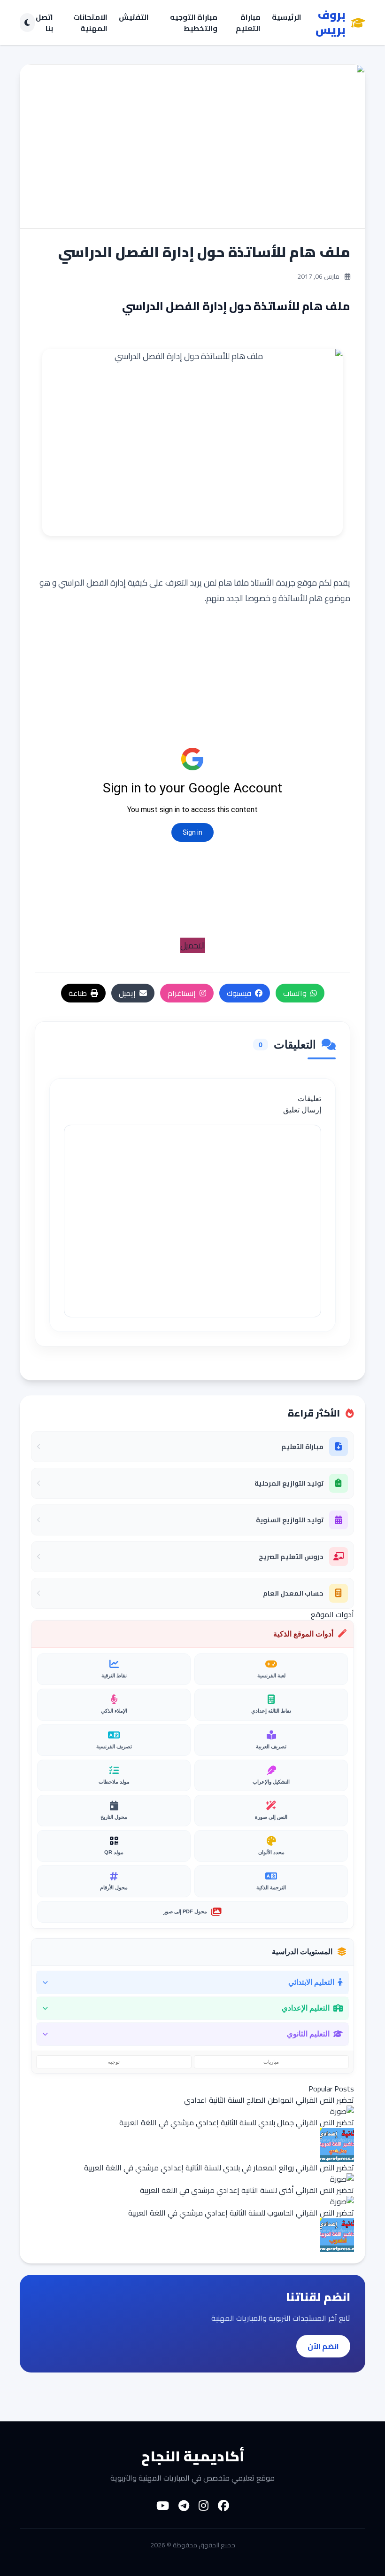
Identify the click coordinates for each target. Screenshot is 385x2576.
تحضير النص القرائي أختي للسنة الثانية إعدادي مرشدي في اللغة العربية (247, 2190)
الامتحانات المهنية (90, 23)
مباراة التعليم (248, 23)
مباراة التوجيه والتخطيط (194, 23)
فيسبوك (239, 993)
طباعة (78, 993)
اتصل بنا (44, 23)
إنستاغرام (182, 993)
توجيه (114, 2062)
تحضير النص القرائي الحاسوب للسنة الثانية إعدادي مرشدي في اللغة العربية (241, 2213)
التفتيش (134, 18)
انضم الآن (323, 2346)
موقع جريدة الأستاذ (284, 583)
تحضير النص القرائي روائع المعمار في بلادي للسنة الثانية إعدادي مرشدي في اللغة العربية (219, 2168)
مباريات (271, 2062)
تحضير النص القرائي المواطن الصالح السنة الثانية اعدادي (269, 2100)
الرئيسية (287, 18)
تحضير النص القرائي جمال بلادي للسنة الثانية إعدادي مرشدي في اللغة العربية (237, 2122)
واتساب (295, 993)
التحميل (193, 945)
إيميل (127, 993)
